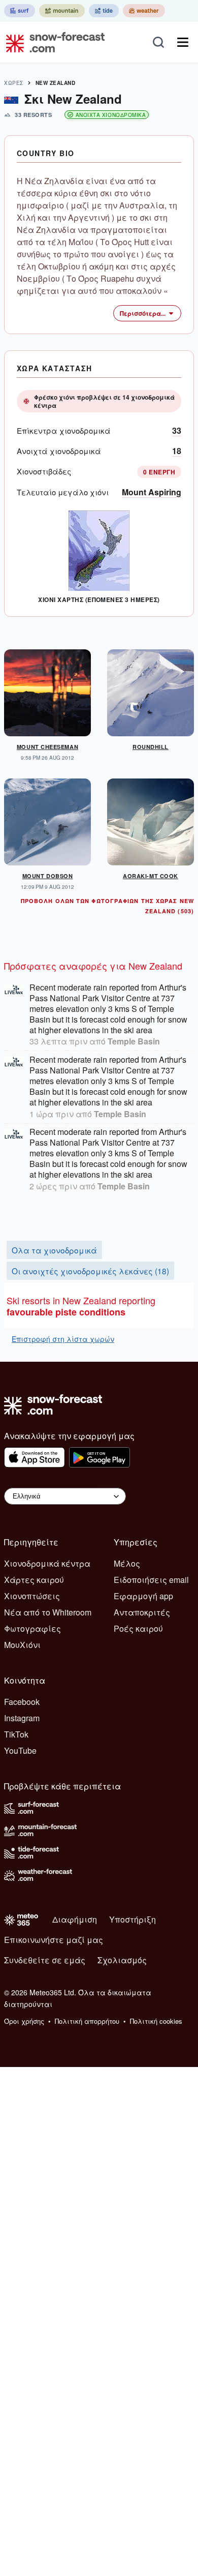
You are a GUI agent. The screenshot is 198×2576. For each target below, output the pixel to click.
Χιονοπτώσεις (32, 1596)
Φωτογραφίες (32, 1628)
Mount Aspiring (152, 492)
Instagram (22, 1718)
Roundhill (151, 747)
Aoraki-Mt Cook (151, 876)
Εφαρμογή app (143, 1596)
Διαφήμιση (75, 1919)
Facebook (22, 1702)
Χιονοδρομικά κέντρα (47, 1563)
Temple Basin (134, 1041)
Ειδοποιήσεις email (151, 1580)
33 (177, 430)
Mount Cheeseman (47, 747)
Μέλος (127, 1563)
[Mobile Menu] (183, 42)
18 (177, 451)
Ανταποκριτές (142, 1612)
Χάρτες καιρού (34, 1580)
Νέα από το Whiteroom (48, 1612)
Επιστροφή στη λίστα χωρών (63, 1339)
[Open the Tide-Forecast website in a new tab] (104, 11)
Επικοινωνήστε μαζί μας (54, 1940)
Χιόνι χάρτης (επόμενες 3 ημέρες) (99, 600)
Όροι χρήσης (24, 2021)
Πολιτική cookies (156, 2021)
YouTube (20, 1750)
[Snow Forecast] (52, 42)
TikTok (16, 1734)
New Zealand (56, 83)
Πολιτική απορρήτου (87, 2021)
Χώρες (14, 83)
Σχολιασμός (122, 1960)
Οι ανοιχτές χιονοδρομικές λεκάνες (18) (90, 1271)
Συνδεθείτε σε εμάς (45, 1960)
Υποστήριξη (133, 1919)
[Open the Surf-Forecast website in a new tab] (20, 11)
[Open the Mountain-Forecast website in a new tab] (62, 11)
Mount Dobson (48, 876)
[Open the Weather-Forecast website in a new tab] (144, 11)
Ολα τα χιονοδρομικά (54, 1250)
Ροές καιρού (138, 1628)
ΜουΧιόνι (22, 1645)
